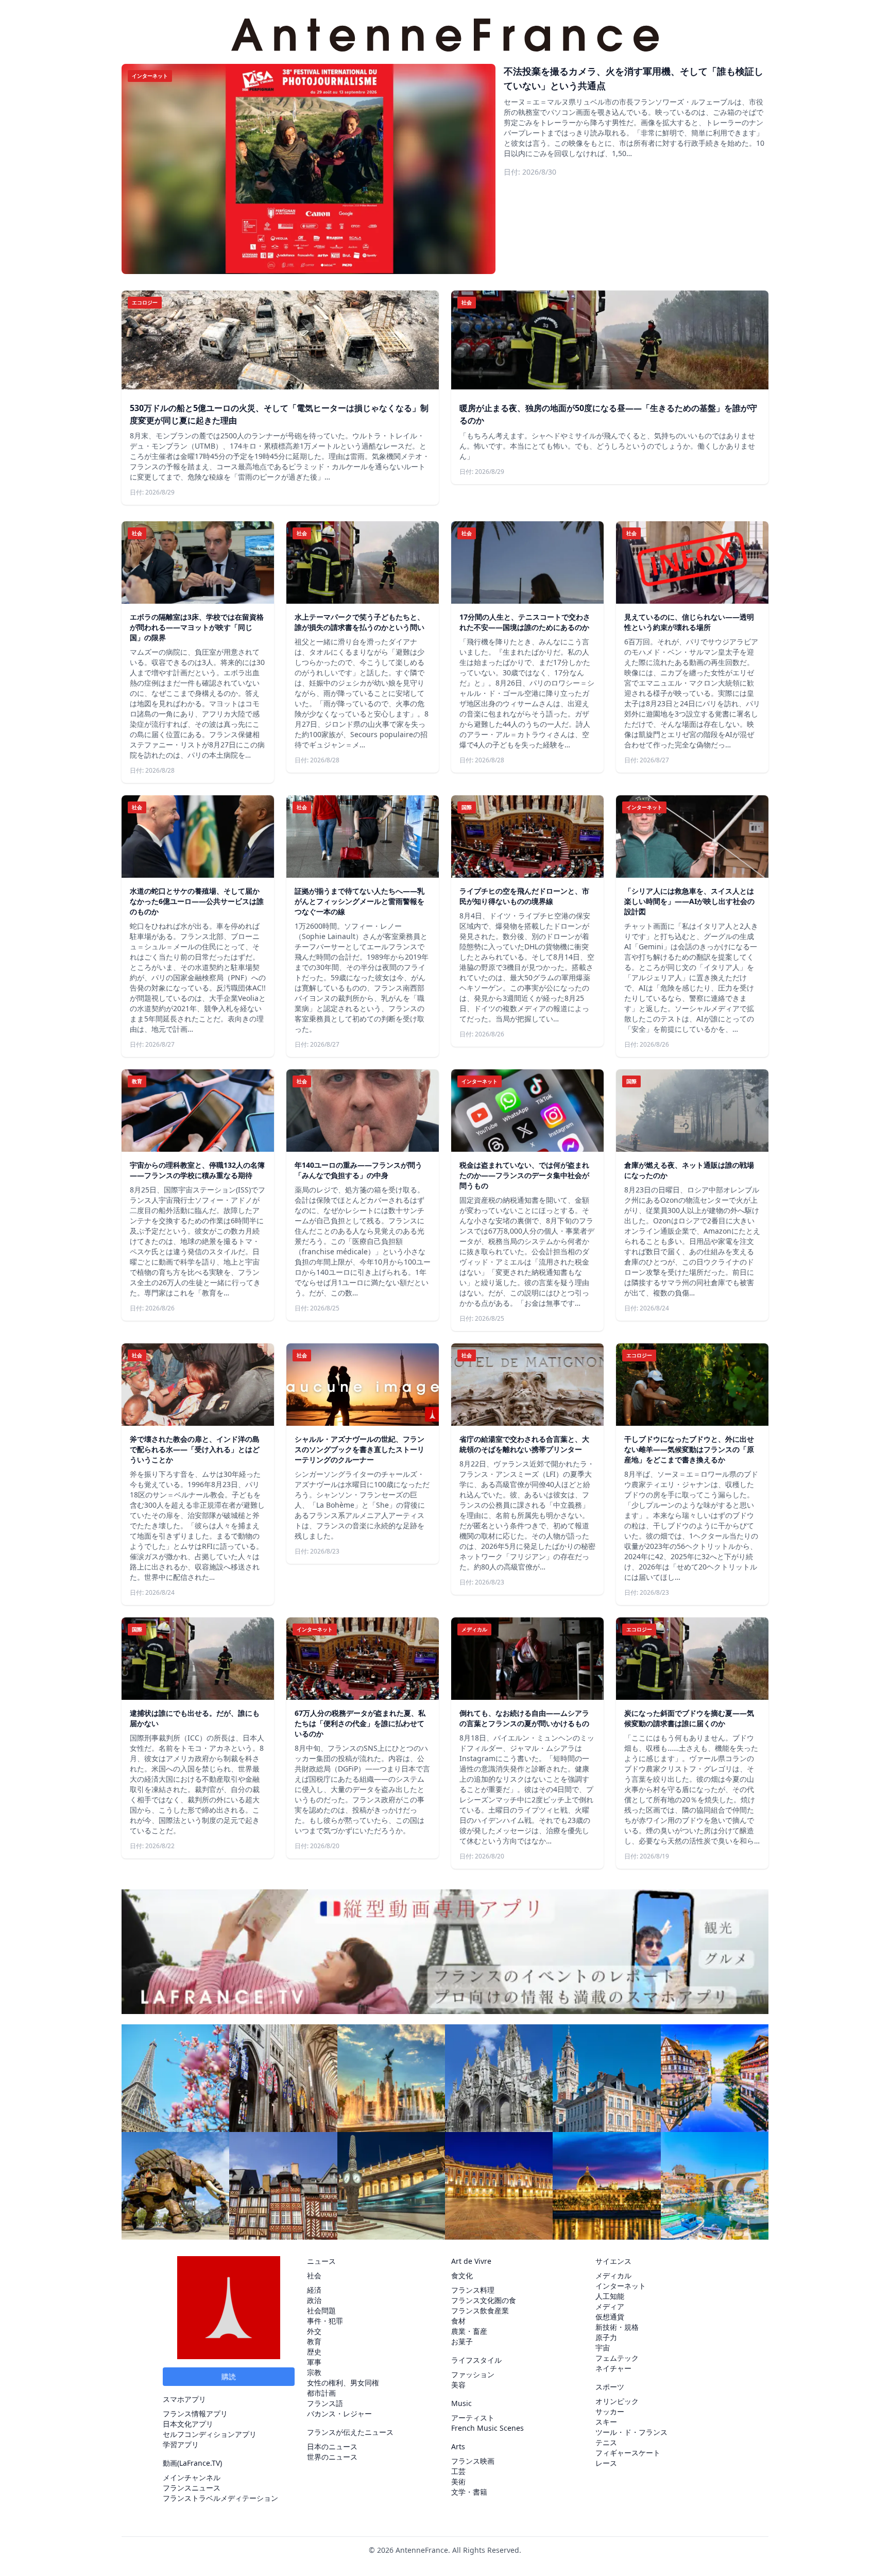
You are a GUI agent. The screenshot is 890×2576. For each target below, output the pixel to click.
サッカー (610, 2411)
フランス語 (325, 2403)
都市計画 (321, 2393)
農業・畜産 (469, 2331)
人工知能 (610, 2296)
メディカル (613, 2275)
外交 (314, 2331)
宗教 (314, 2372)
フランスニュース (192, 2488)
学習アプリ (181, 2444)
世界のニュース (332, 2457)
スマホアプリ (184, 2399)
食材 (458, 2321)
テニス (606, 2442)
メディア (610, 2306)
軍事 (314, 2362)
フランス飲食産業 (480, 2310)
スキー (606, 2422)
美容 (458, 2385)
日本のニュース (332, 2446)
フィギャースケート (628, 2453)
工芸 (458, 2471)
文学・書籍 (469, 2492)
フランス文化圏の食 (484, 2300)
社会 (314, 2275)
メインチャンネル (192, 2477)
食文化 (462, 2275)
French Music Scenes (487, 2428)
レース (606, 2463)
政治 (314, 2300)
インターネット (621, 2286)
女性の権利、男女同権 (343, 2383)
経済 (314, 2290)
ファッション (473, 2374)
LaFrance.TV (200, 2463)
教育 (314, 2341)
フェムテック (617, 2358)
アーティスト (473, 2418)
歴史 (314, 2352)
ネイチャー (613, 2368)
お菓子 (462, 2341)
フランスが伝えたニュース (350, 2432)
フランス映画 (473, 2461)
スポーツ (610, 2387)
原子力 (606, 2337)
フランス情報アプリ (195, 2413)
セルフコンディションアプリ (210, 2434)
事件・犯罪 (325, 2321)
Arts (458, 2446)
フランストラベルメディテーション (220, 2498)
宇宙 (603, 2348)
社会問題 (321, 2310)
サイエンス (613, 2261)
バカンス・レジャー (339, 2413)
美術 (458, 2481)
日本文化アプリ (188, 2424)
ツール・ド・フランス (631, 2432)
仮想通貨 (610, 2317)
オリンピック (617, 2401)
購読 (229, 2376)
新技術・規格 (617, 2327)
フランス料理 (473, 2290)
